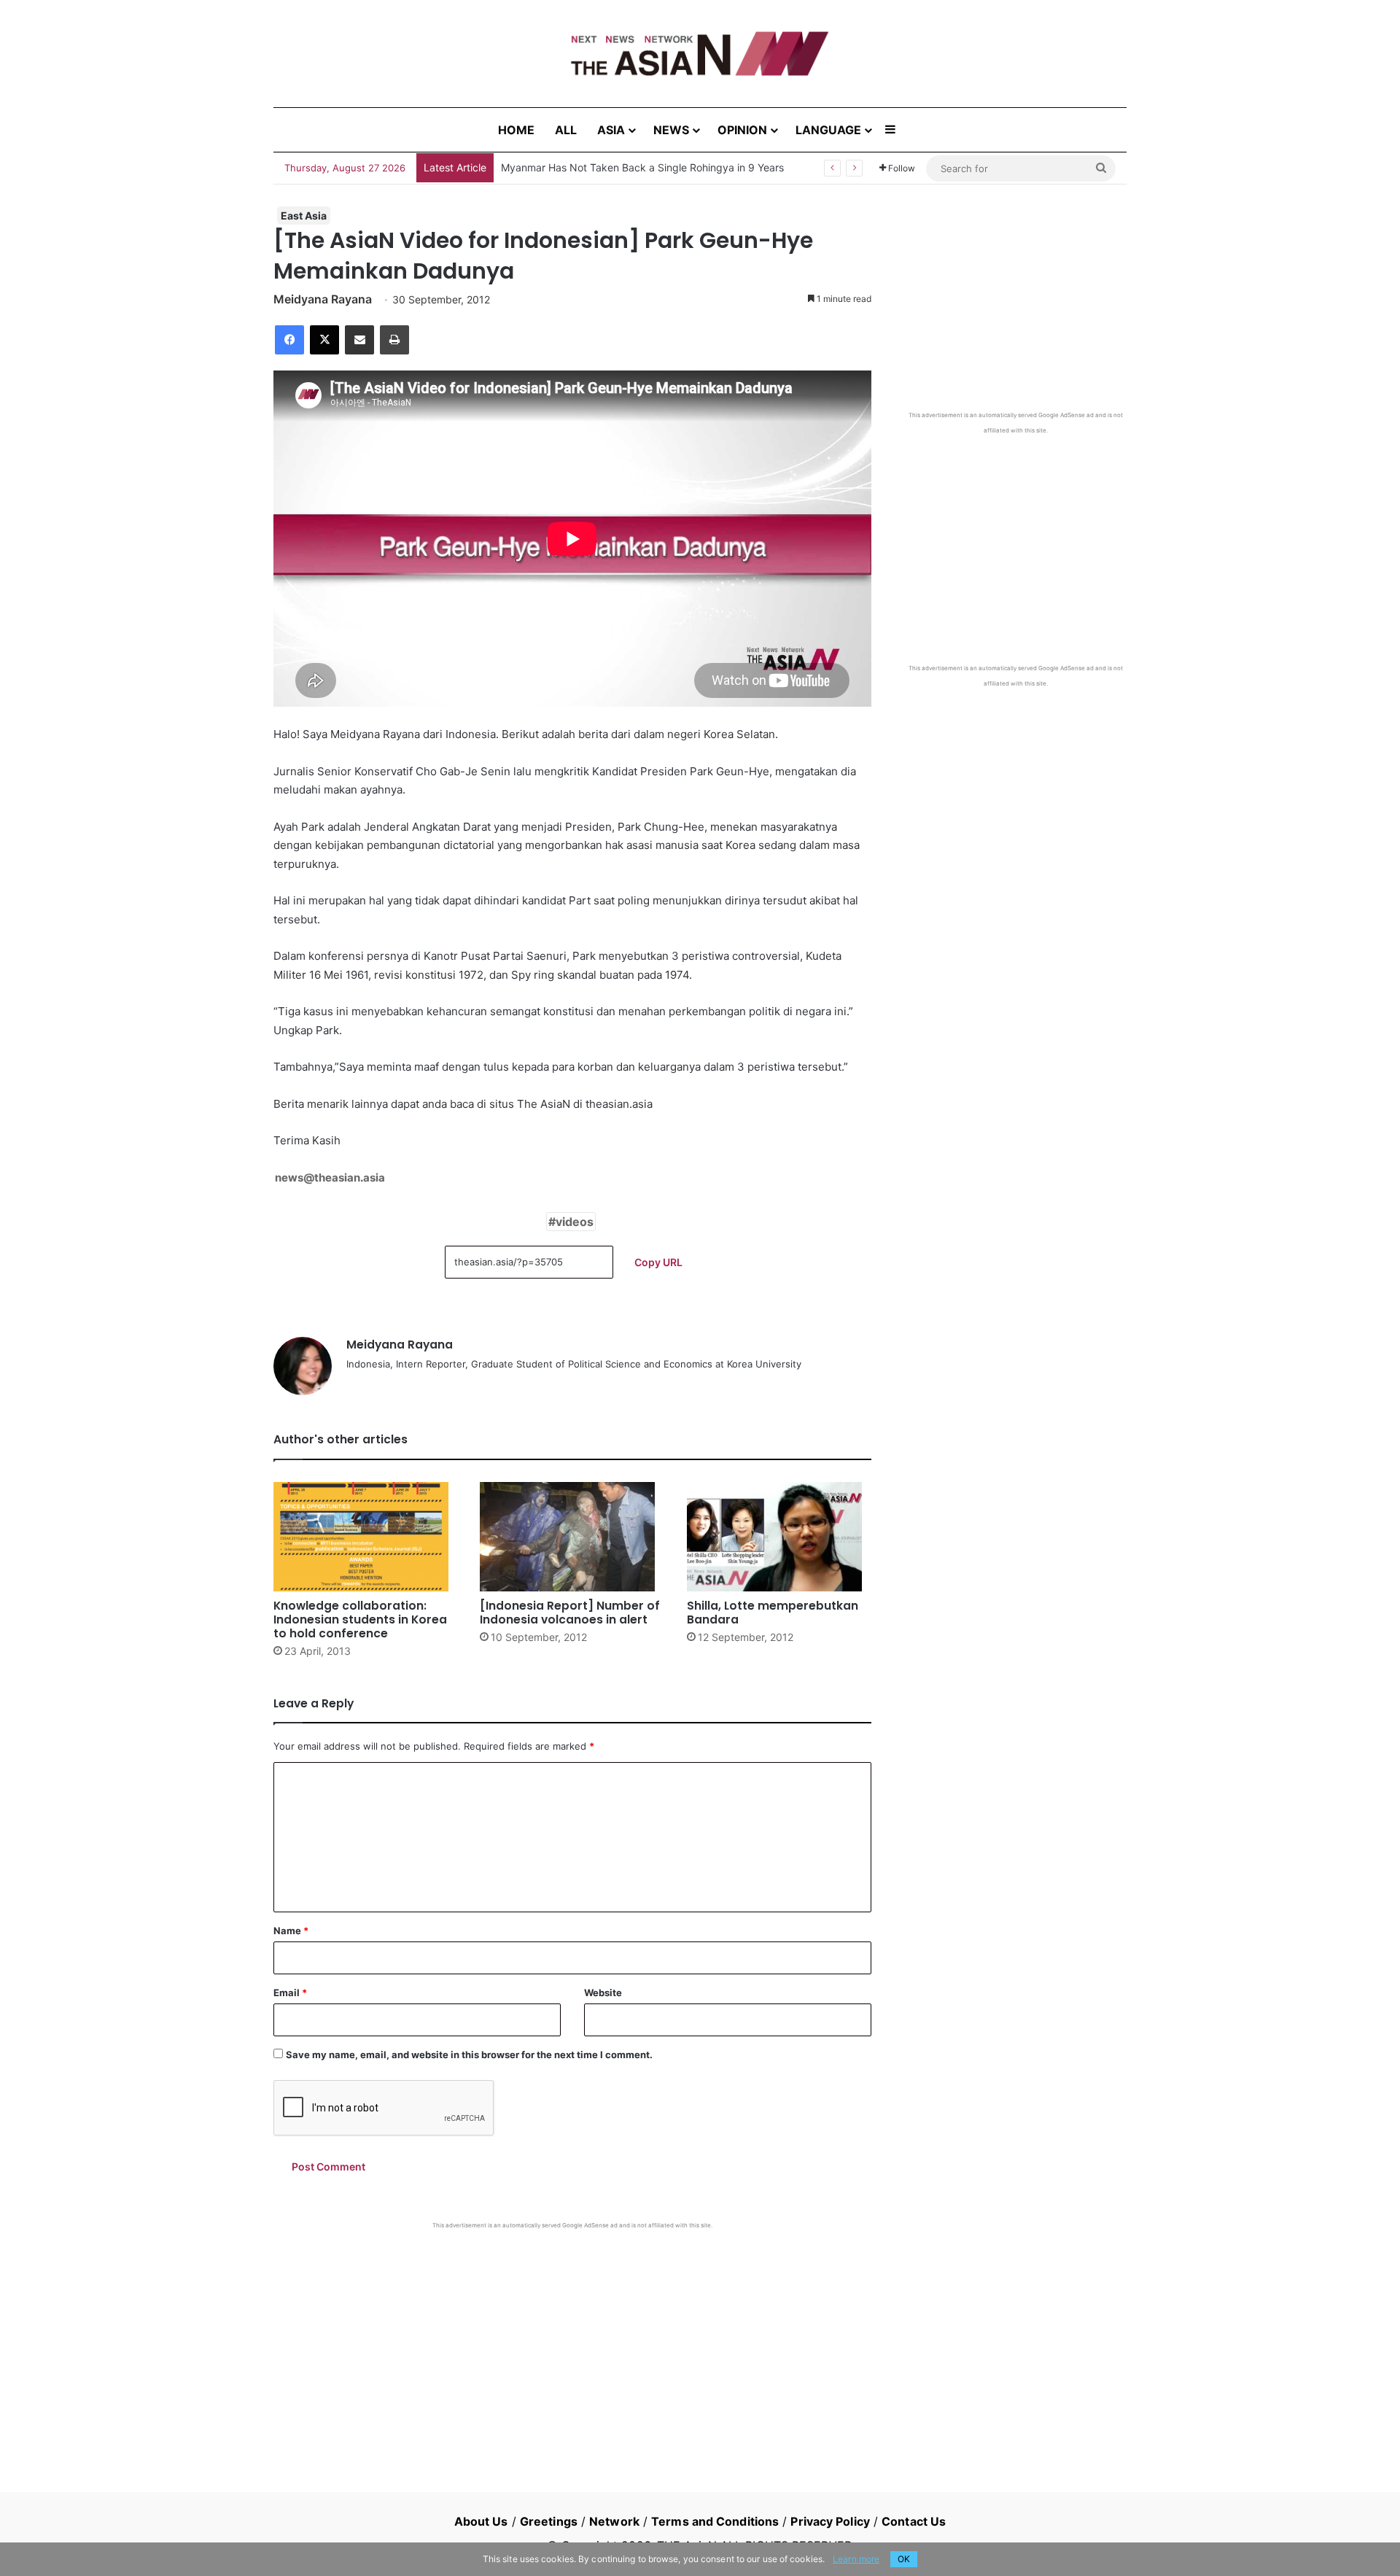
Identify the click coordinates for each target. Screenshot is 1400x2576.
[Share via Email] (359, 340)
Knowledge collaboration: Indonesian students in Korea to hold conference (360, 1619)
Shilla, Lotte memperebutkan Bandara (773, 1613)
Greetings (549, 2521)
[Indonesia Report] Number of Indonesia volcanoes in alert (570, 1613)
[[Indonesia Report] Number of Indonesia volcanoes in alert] (572, 1537)
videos (575, 1222)
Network (614, 2521)
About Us (481, 2521)
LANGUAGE (828, 130)
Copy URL (658, 1262)
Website (603, 1993)
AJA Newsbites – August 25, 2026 (582, 167)
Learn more (856, 2559)
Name (291, 1931)
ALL (566, 130)
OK (904, 2559)
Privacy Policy (830, 2521)
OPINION (742, 130)
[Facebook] (289, 340)
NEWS (671, 130)
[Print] (394, 340)
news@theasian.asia (330, 1178)
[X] (324, 340)
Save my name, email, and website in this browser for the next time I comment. (469, 2055)
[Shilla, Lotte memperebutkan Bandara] (779, 1537)
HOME (516, 130)
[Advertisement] (572, 2339)
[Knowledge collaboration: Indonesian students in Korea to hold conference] (366, 1537)
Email (290, 1993)
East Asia (304, 216)
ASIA (611, 130)
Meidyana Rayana (323, 299)
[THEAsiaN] (700, 54)
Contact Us (914, 2521)
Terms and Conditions (715, 2521)
